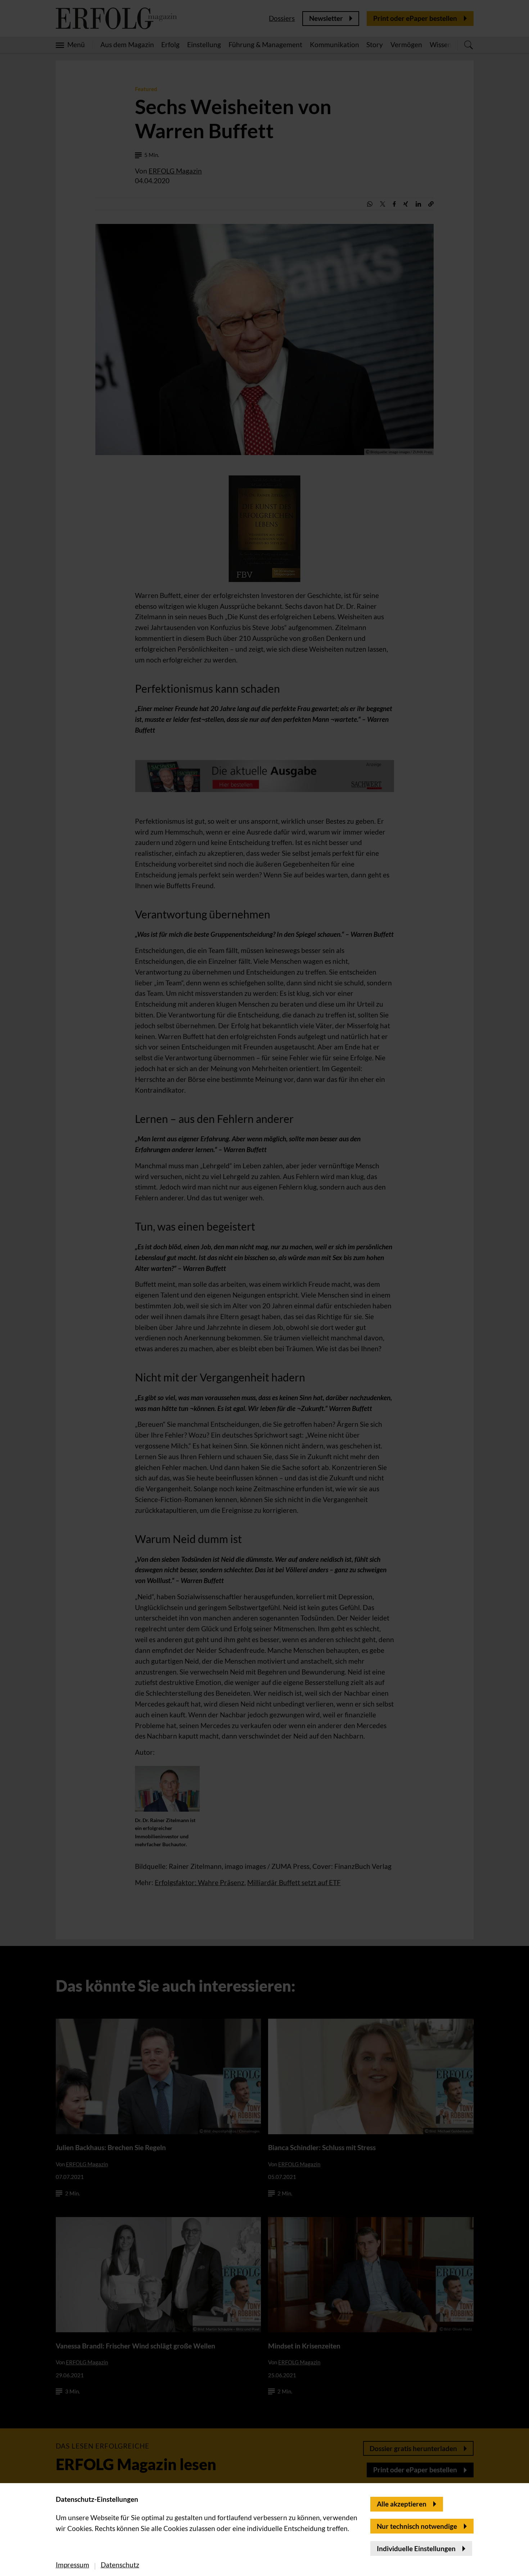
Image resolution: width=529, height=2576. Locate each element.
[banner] (264, 1288)
